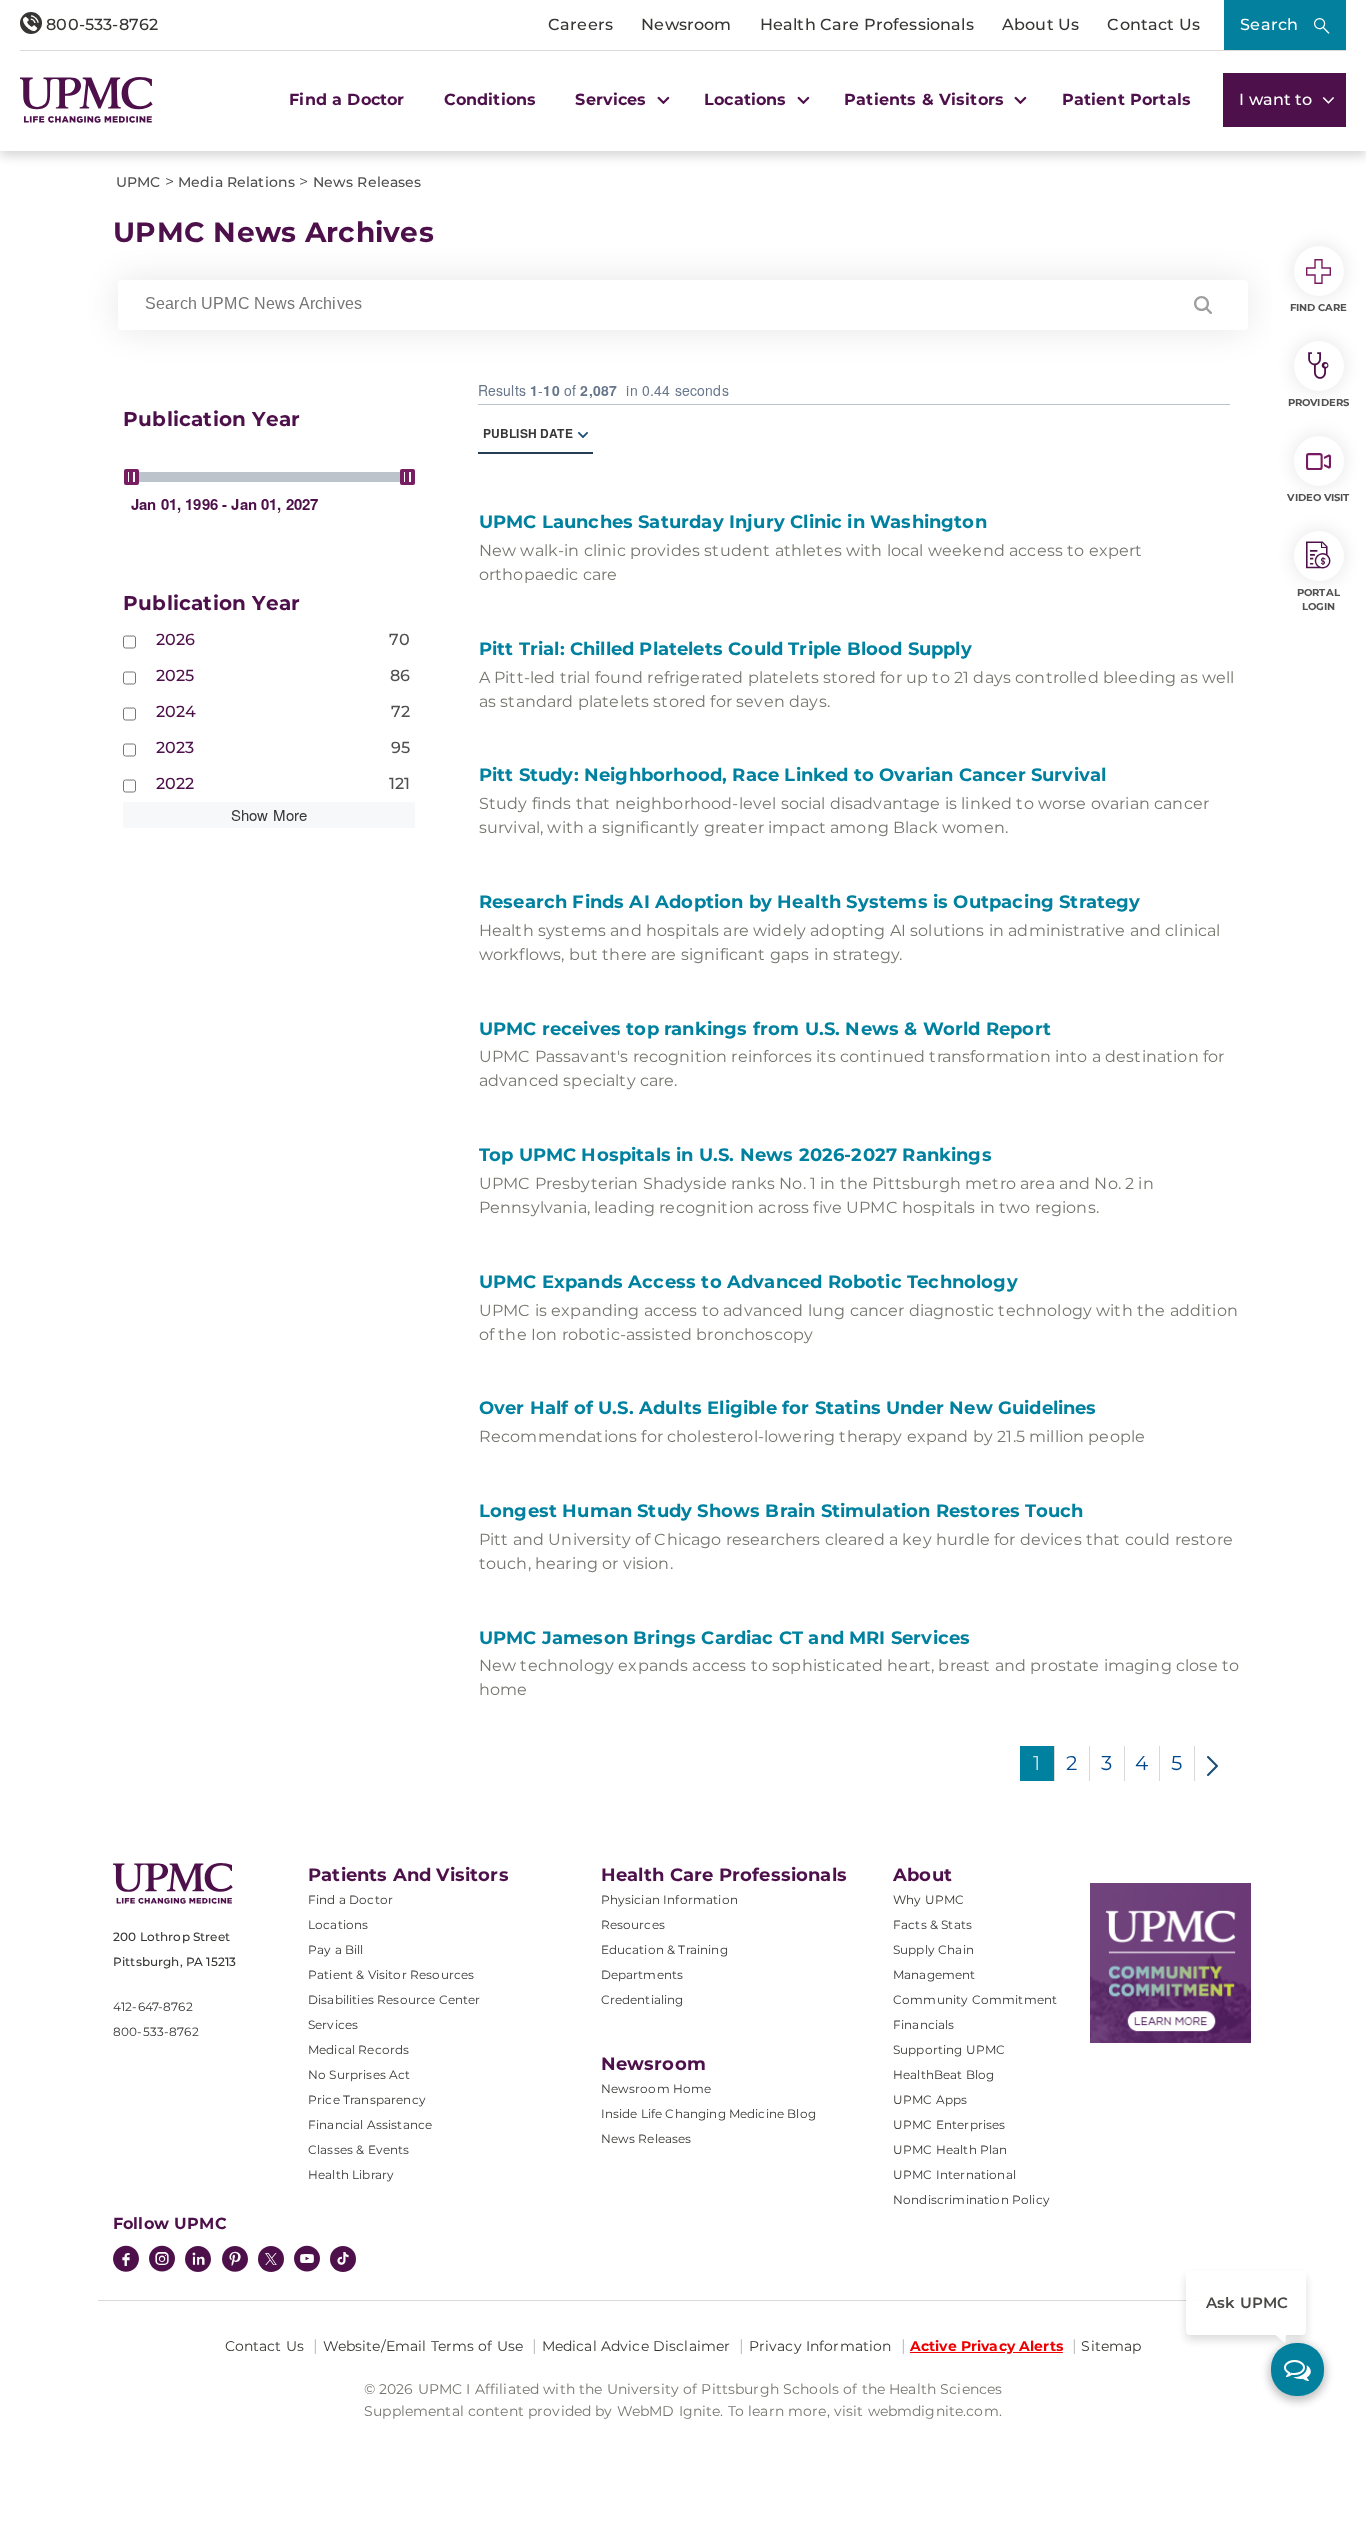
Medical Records (358, 2049)
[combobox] (653, 304)
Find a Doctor (346, 99)
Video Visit (1318, 497)
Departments (642, 1974)
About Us (1040, 24)
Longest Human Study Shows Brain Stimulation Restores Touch (784, 1511)
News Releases (646, 2138)
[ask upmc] (1297, 2369)
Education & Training (664, 1949)
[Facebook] (126, 2261)
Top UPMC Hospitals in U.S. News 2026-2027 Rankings (738, 1155)
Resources (633, 1924)
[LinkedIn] (198, 2261)
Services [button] (613, 99)
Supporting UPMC (949, 2049)
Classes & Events (359, 2149)
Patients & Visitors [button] (926, 99)
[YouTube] (307, 2261)
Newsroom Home (656, 2088)
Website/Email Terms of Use (423, 2346)
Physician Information (669, 1899)
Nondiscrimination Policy (971, 2199)
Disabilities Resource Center (394, 1999)
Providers (1318, 402)
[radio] (583, 433)
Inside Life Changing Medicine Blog (708, 2113)
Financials (924, 2024)
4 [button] (1141, 1763)
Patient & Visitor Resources (391, 1974)
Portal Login (1318, 599)
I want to (1278, 99)
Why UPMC (928, 1899)
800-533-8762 (100, 24)
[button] (1203, 305)
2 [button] (1071, 1763)
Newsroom (686, 24)
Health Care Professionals (867, 24)
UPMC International (954, 2174)
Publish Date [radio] (528, 433)
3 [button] (1106, 1763)
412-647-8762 (153, 2006)
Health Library (351, 2174)
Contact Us (1153, 24)
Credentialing (642, 1999)
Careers (580, 24)
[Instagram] (162, 2261)
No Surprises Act (359, 2074)
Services (333, 2024)
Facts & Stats (932, 1924)
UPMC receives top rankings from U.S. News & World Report (767, 1029)
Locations (338, 1924)
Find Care (1319, 307)
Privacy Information (820, 2346)
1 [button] (1036, 1763)
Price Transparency (367, 2099)
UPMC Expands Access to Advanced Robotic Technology (751, 1282)
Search (1269, 24)
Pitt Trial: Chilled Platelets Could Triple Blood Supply (728, 649)
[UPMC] (86, 100)
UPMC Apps (930, 2099)
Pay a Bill (336, 1949)
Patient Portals (1126, 99)
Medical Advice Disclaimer (636, 2346)
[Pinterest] (235, 2261)
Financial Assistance (370, 2124)
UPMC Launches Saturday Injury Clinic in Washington (735, 522)
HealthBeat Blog (943, 2074)
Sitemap (1111, 2346)
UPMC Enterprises (949, 2124)
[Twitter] (271, 2259)
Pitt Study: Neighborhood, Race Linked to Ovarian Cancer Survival (795, 775)
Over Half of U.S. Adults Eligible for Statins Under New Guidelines (790, 1408)
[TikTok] (343, 2259)
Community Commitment (975, 1999)
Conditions (490, 99)
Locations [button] (748, 99)
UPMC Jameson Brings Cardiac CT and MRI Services (727, 1638)
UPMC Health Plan (950, 2149)
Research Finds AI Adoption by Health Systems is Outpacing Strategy (812, 902)
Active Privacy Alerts (986, 2346)
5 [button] (1176, 1763)
